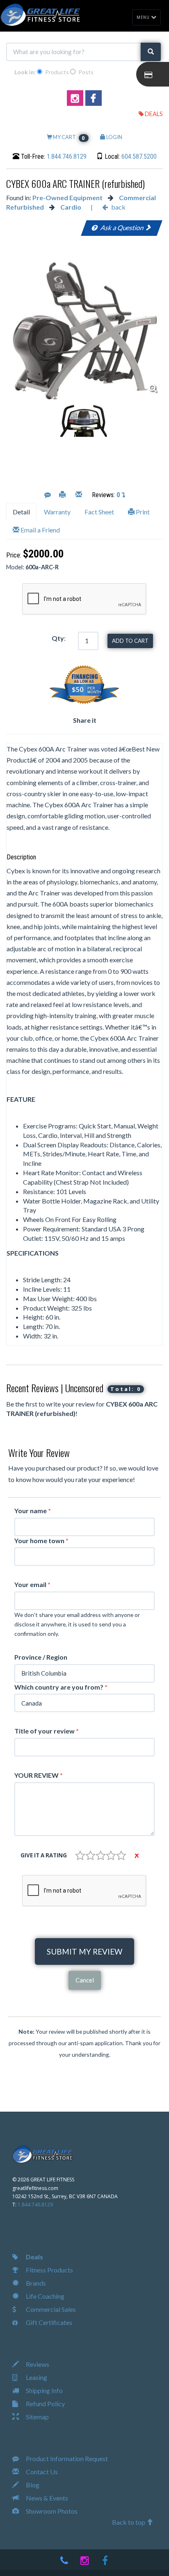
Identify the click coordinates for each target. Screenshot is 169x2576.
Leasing (36, 2377)
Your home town (41, 1540)
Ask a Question (122, 227)
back (118, 207)
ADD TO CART (130, 641)
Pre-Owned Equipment (67, 198)
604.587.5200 (139, 156)
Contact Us (41, 2472)
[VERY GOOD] (121, 1855)
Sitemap (37, 2417)
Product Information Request (66, 2458)
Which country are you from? (61, 1687)
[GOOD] (111, 1855)
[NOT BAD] (90, 1855)
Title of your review (47, 1731)
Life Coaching (45, 2296)
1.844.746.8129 (67, 156)
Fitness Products (49, 2270)
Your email (32, 1584)
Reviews (37, 2364)
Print (142, 512)
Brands (35, 2283)
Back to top (129, 2522)
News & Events (46, 2498)
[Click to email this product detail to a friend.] (79, 495)
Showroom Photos (51, 2511)
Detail (21, 512)
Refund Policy (45, 2404)
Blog (32, 2485)
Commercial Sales (50, 2309)
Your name (33, 1511)
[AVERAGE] (101, 1855)
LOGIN (114, 137)
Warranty (57, 512)
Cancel (85, 1980)
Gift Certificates (48, 2322)
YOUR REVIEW (39, 1775)
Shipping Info (44, 2390)
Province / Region (41, 1657)
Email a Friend (40, 530)
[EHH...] (80, 1855)
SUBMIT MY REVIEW (84, 1951)
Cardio (71, 207)
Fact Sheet (99, 512)
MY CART (69, 137)
